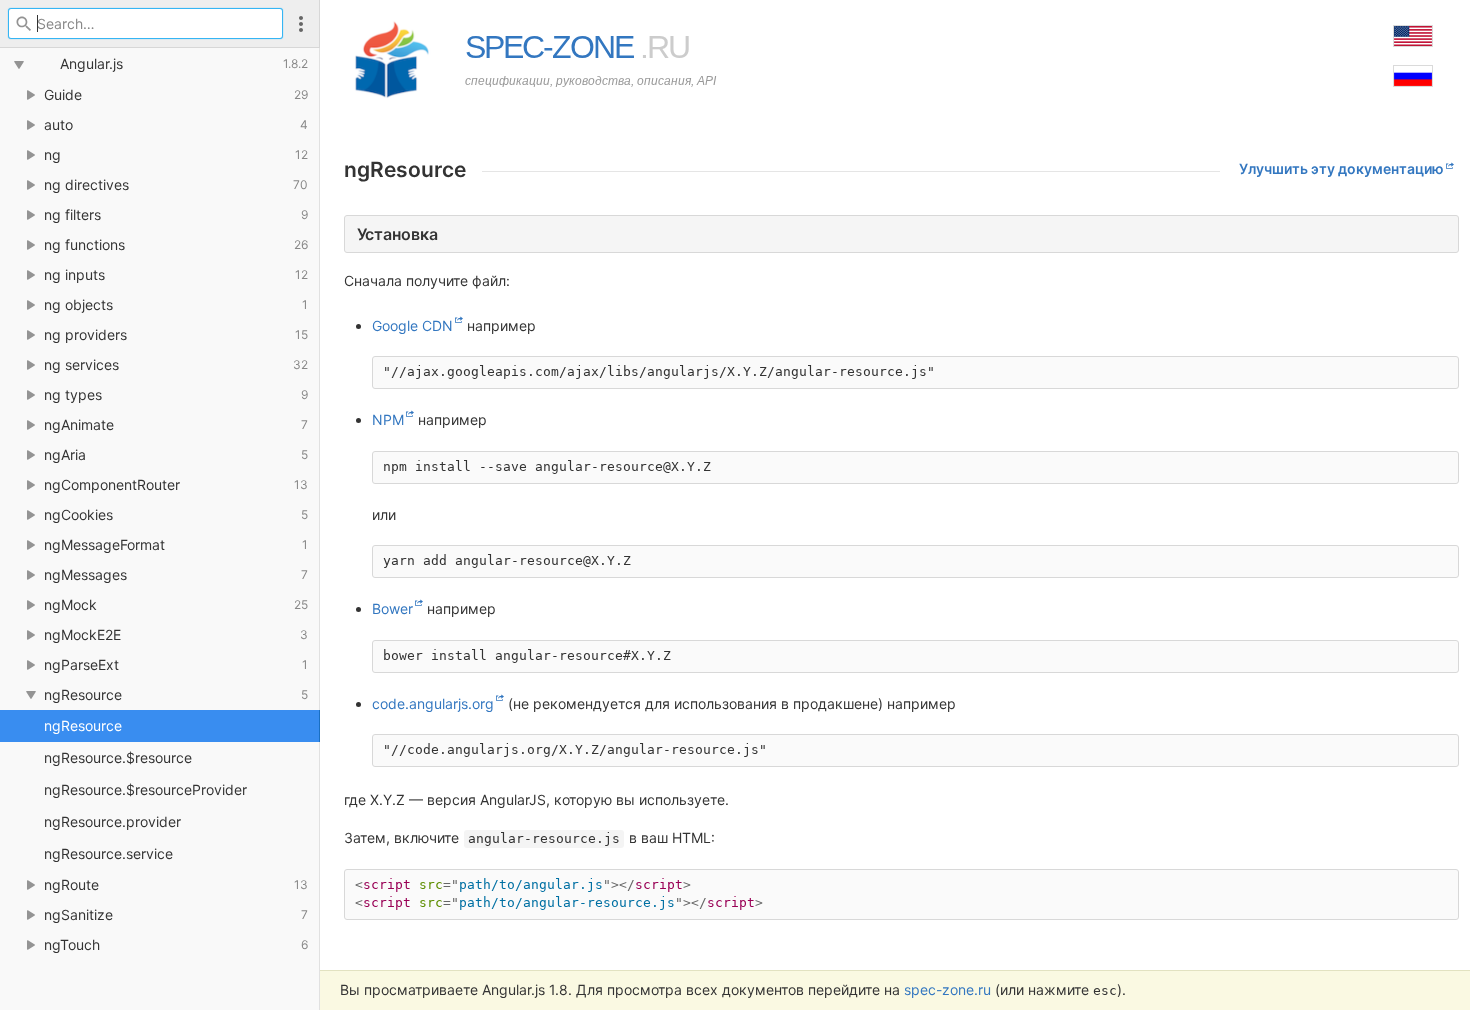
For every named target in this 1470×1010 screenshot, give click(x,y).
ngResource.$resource (118, 757)
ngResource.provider (112, 821)
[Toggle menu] (301, 23)
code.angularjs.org (433, 703)
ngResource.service (108, 853)
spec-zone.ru (947, 989)
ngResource (83, 725)
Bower (392, 608)
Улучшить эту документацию (1341, 168)
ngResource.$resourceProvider (145, 789)
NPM (388, 419)
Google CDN (412, 325)
